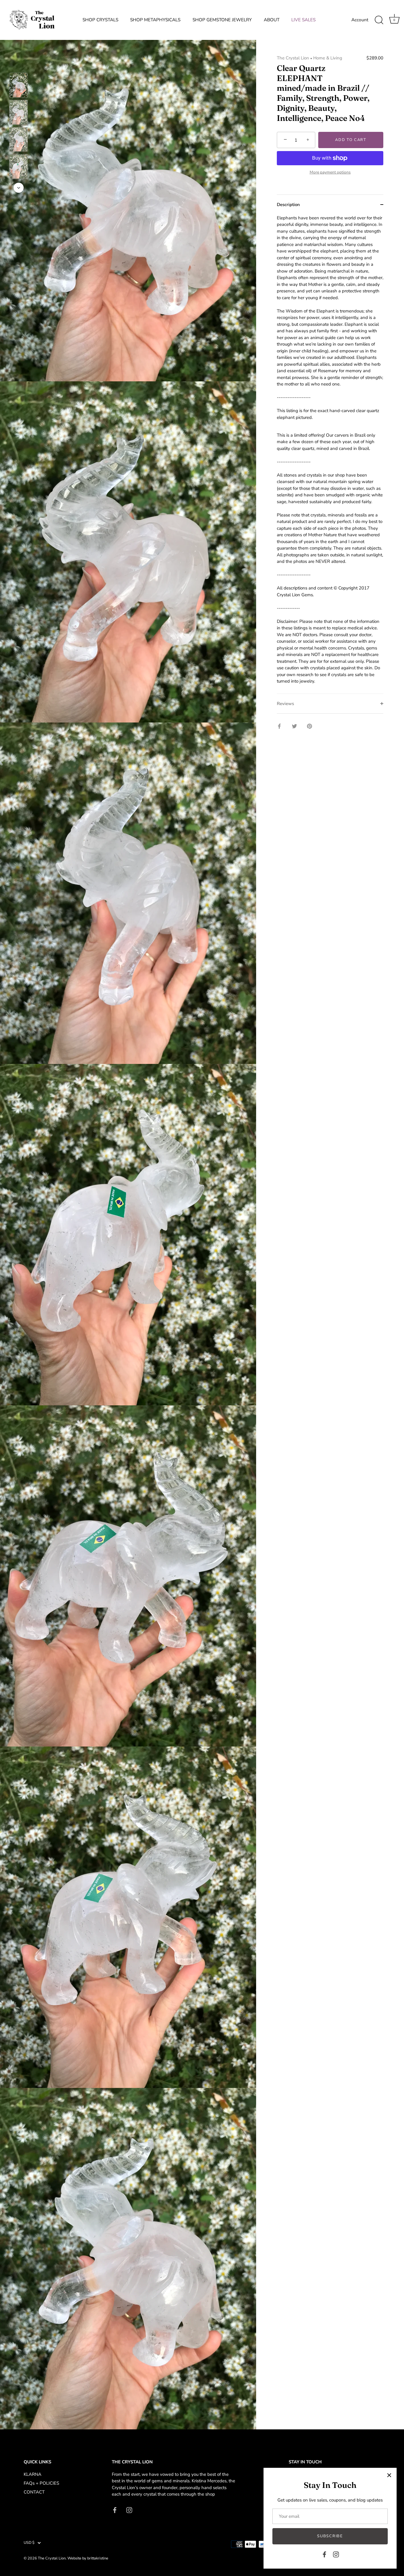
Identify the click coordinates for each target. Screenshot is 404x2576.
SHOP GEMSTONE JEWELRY (222, 20)
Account (360, 20)
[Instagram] (336, 2554)
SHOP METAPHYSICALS (155, 20)
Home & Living (328, 58)
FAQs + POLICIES (41, 2483)
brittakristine (98, 2558)
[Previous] (19, 64)
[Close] (389, 2475)
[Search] (379, 20)
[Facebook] (324, 2554)
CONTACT (34, 2492)
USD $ (29, 2543)
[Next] (19, 188)
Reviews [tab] (285, 704)
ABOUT (272, 20)
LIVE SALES (303, 20)
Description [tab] (288, 205)
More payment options (330, 172)
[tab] (330, 454)
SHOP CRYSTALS (100, 20)
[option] (18, 86)
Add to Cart (351, 140)
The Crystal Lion (293, 58)
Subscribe (330, 2536)
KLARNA (33, 2474)
